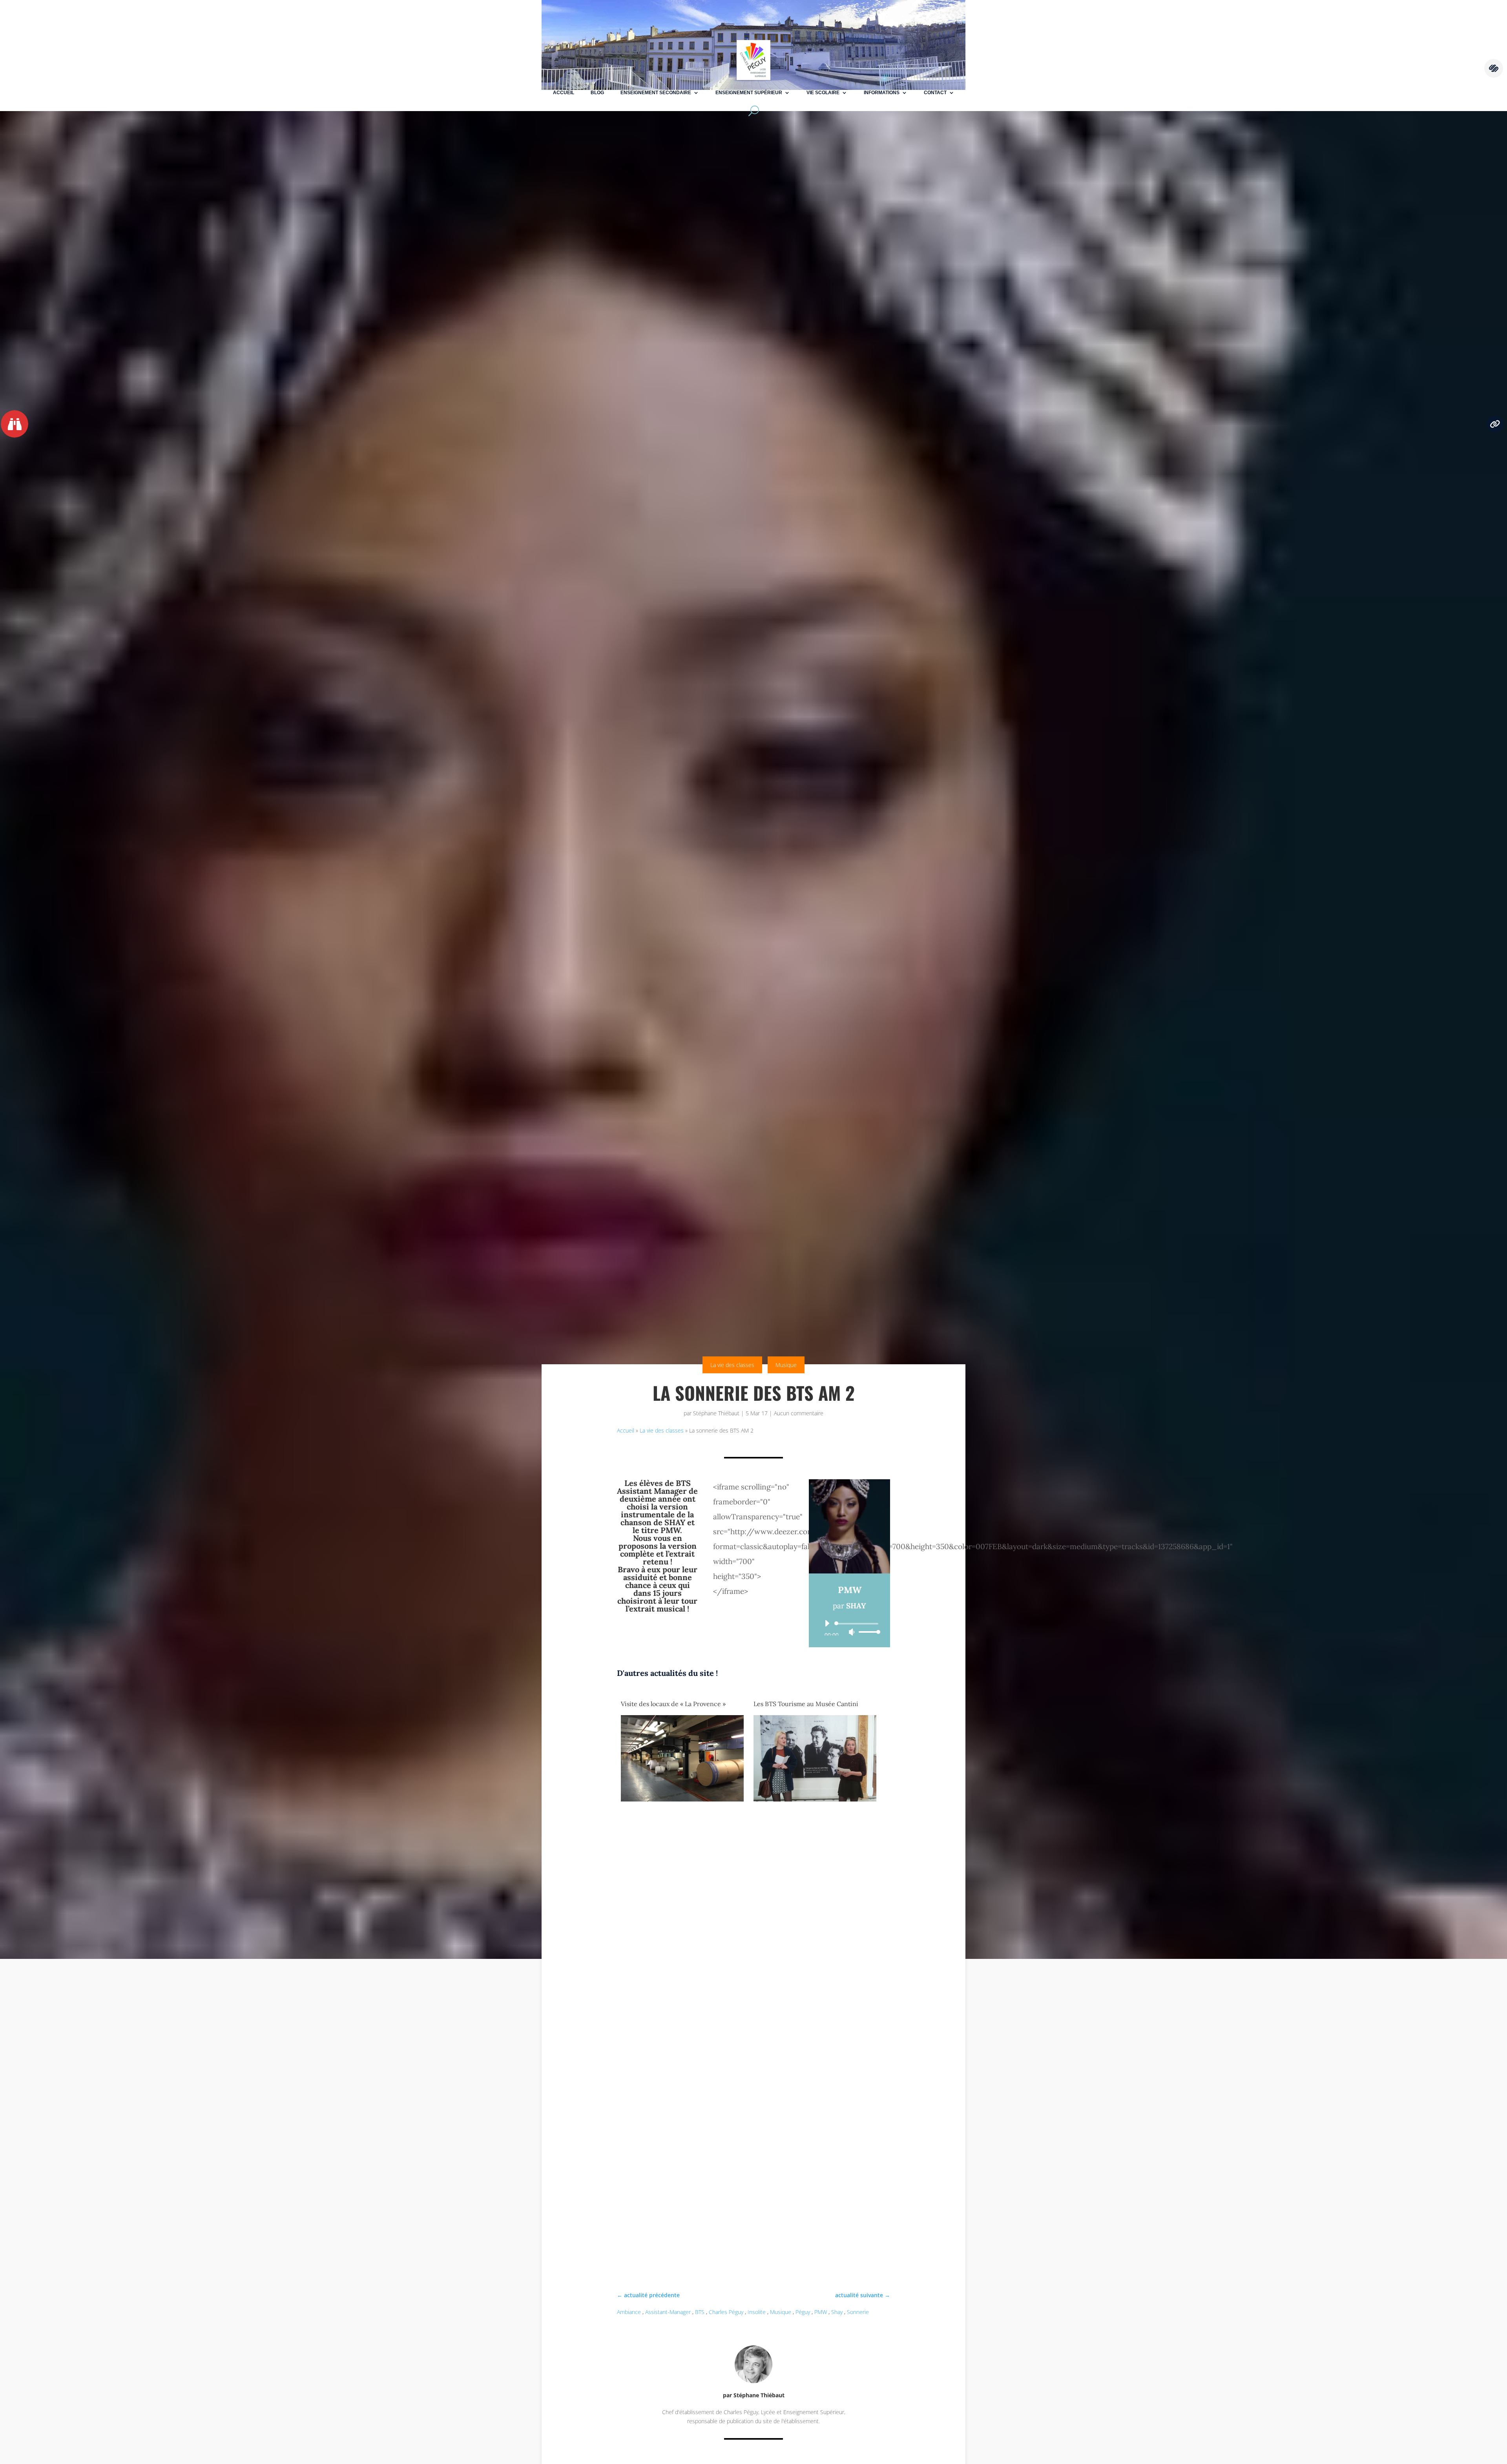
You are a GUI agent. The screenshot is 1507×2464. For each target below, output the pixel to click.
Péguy (803, 2312)
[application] (849, 1628)
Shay (837, 2312)
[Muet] (852, 1632)
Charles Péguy (726, 2312)
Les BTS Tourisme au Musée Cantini (806, 1704)
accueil (564, 93)
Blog (597, 93)
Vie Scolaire (823, 93)
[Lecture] (827, 1623)
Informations (882, 93)
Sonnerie (858, 2312)
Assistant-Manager (668, 2312)
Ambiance (629, 2312)
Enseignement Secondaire (656, 93)
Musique (786, 1365)
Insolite (757, 2312)
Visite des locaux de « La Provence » (673, 1704)
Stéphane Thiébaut (716, 1413)
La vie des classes (732, 1365)
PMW (821, 2312)
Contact (935, 93)
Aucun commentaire (799, 1413)
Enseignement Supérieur (749, 93)
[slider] (867, 1632)
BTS (700, 2312)
